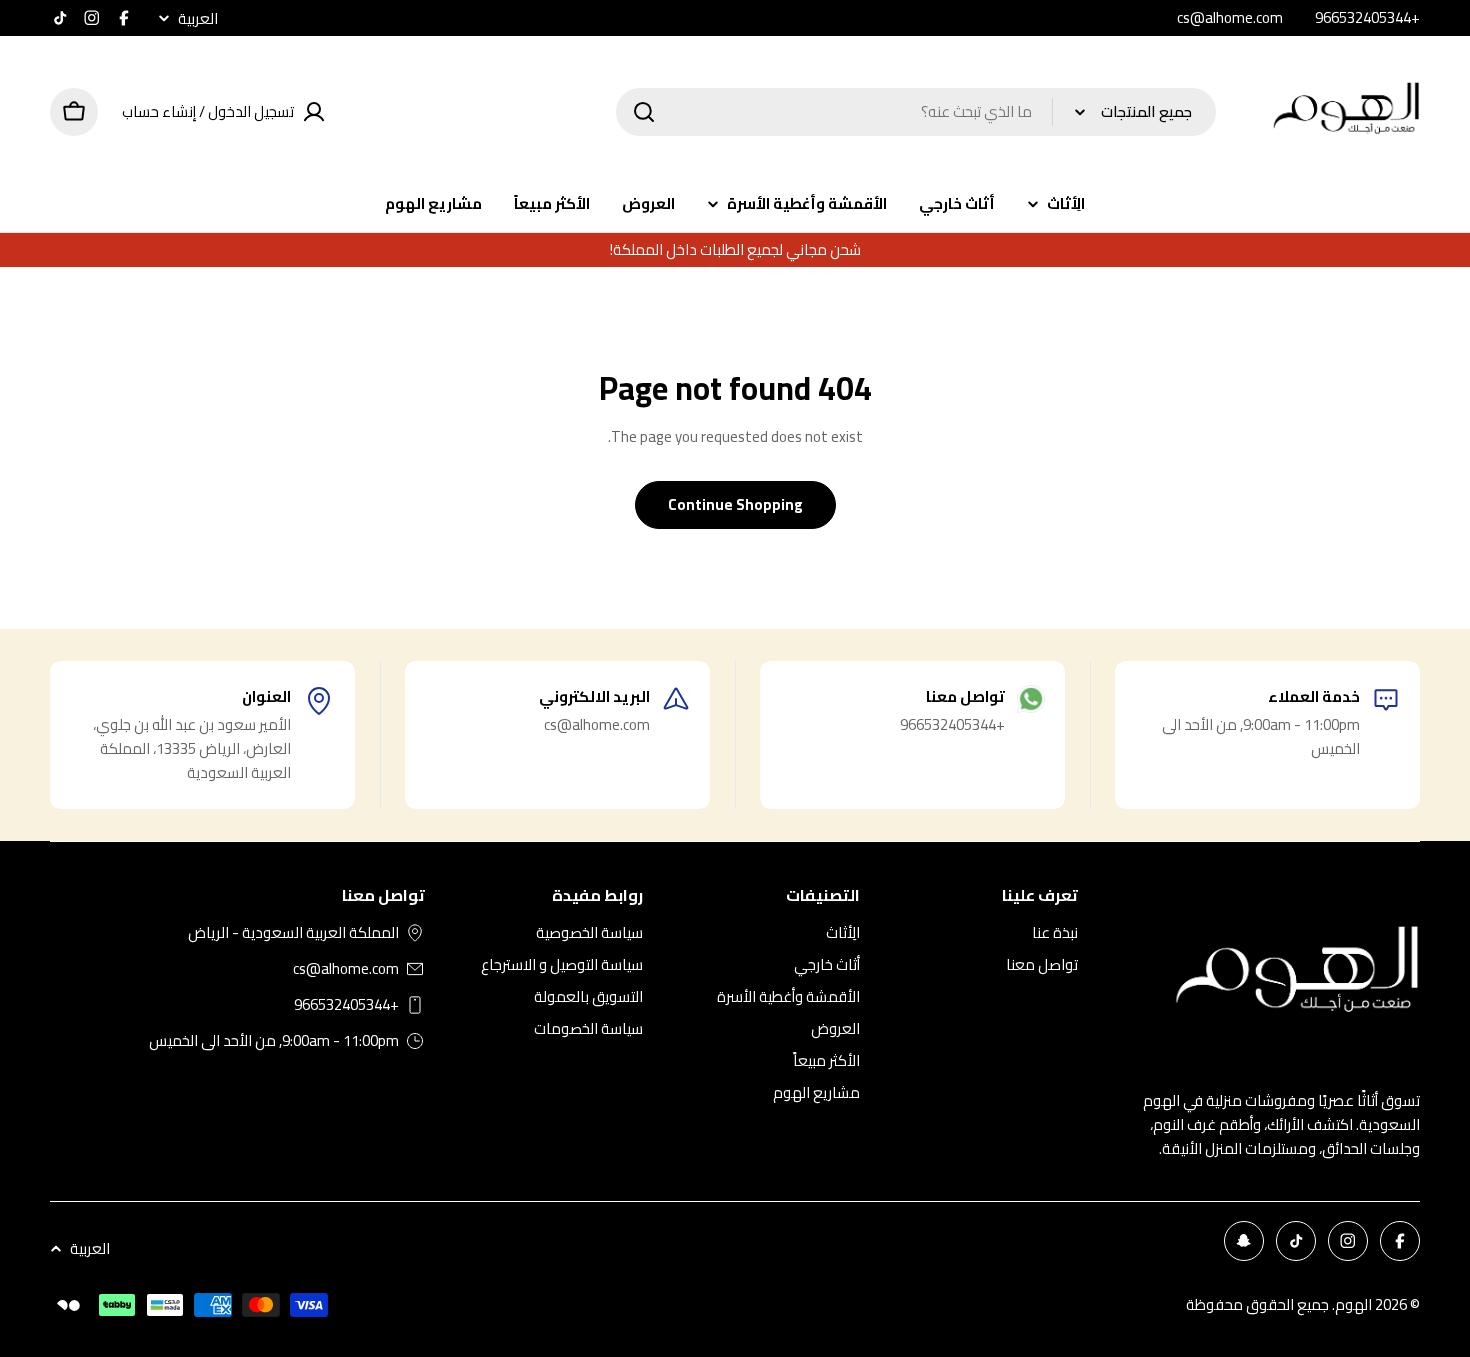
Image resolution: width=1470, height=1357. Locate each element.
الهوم (1353, 1304)
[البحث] (644, 112)
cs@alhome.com (346, 969)
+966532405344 (346, 1005)
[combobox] (916, 112)
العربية (198, 18)
